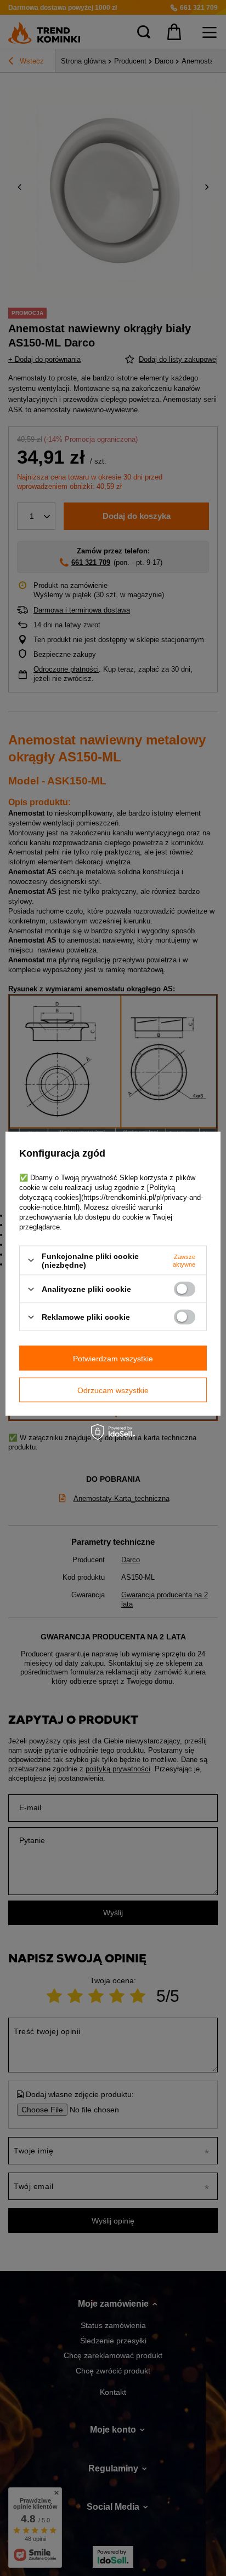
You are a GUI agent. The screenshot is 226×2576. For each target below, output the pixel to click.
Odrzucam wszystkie (113, 1390)
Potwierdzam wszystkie (113, 1358)
